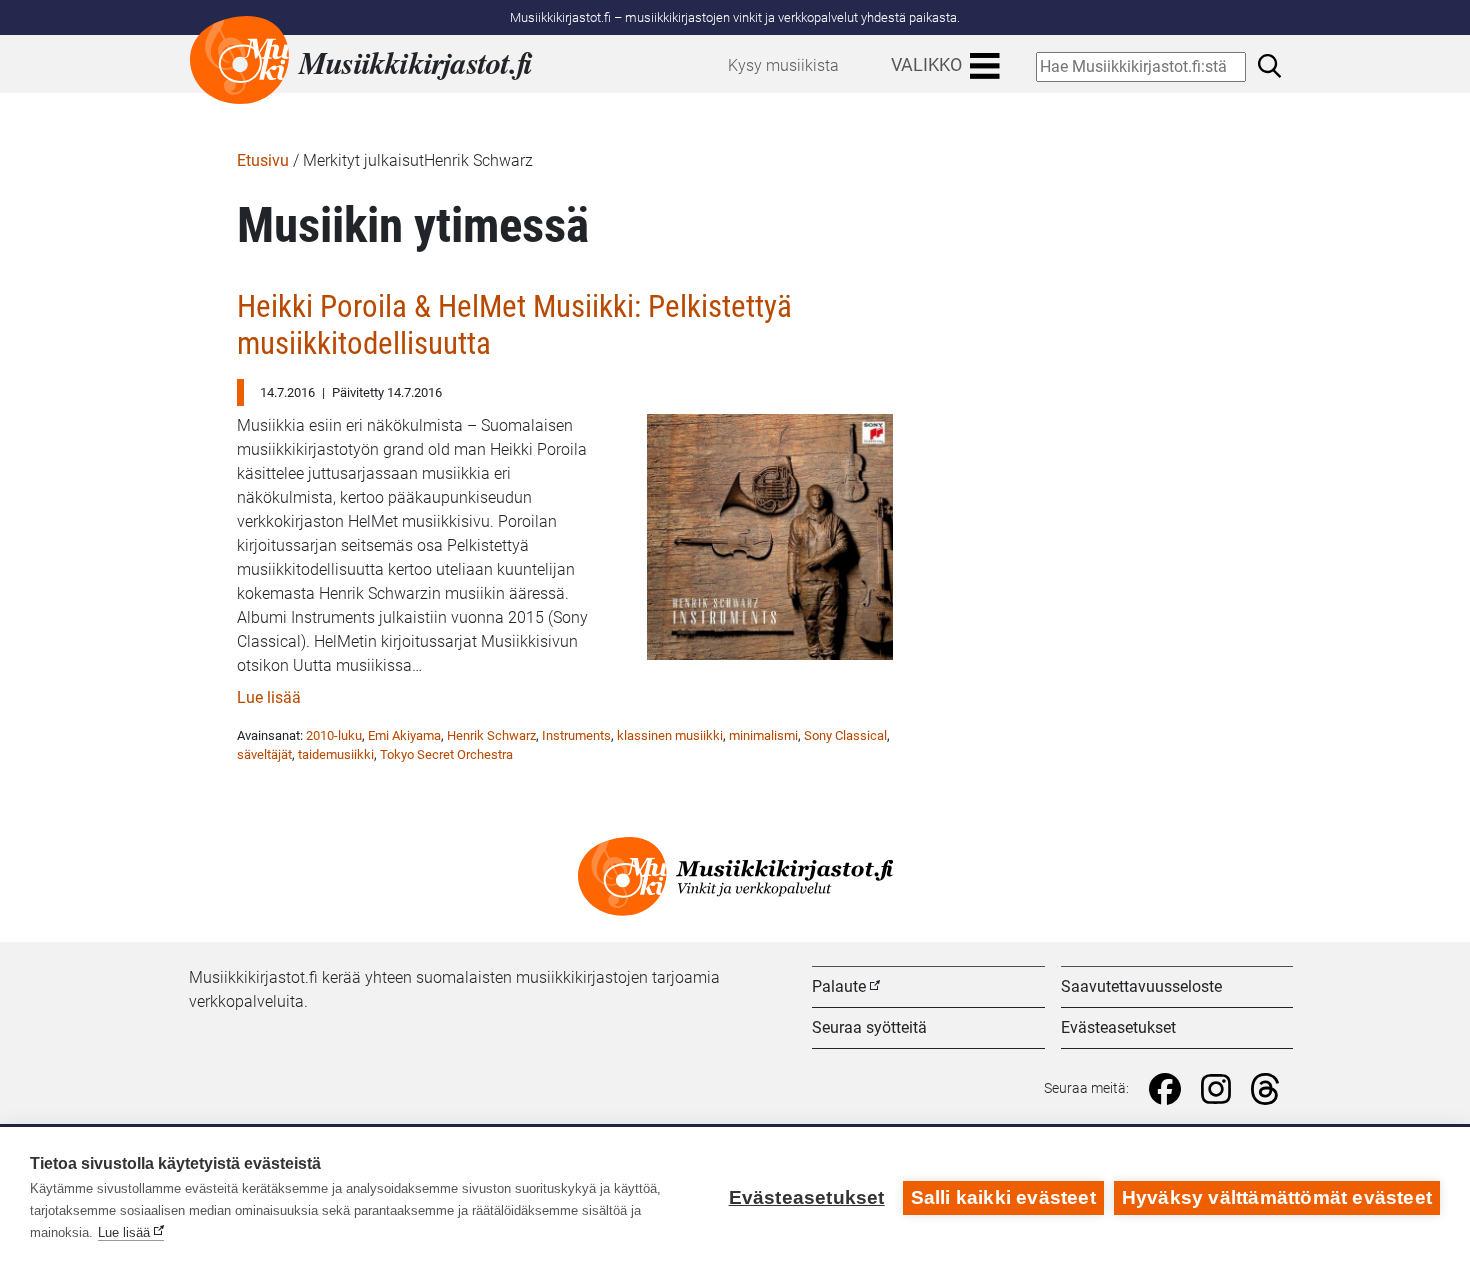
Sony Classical (845, 735)
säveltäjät (264, 754)
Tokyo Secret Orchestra (446, 754)
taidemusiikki (336, 754)
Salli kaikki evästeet (1003, 1197)
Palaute (839, 986)
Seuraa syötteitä (869, 1027)
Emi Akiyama (404, 735)
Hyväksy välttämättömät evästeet (1277, 1197)
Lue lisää (269, 697)
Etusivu (263, 160)
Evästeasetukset (1118, 1027)
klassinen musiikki (670, 735)
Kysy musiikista (783, 65)
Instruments (576, 735)
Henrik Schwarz (491, 735)
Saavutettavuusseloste (1141, 986)
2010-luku (334, 735)
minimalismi (763, 735)
